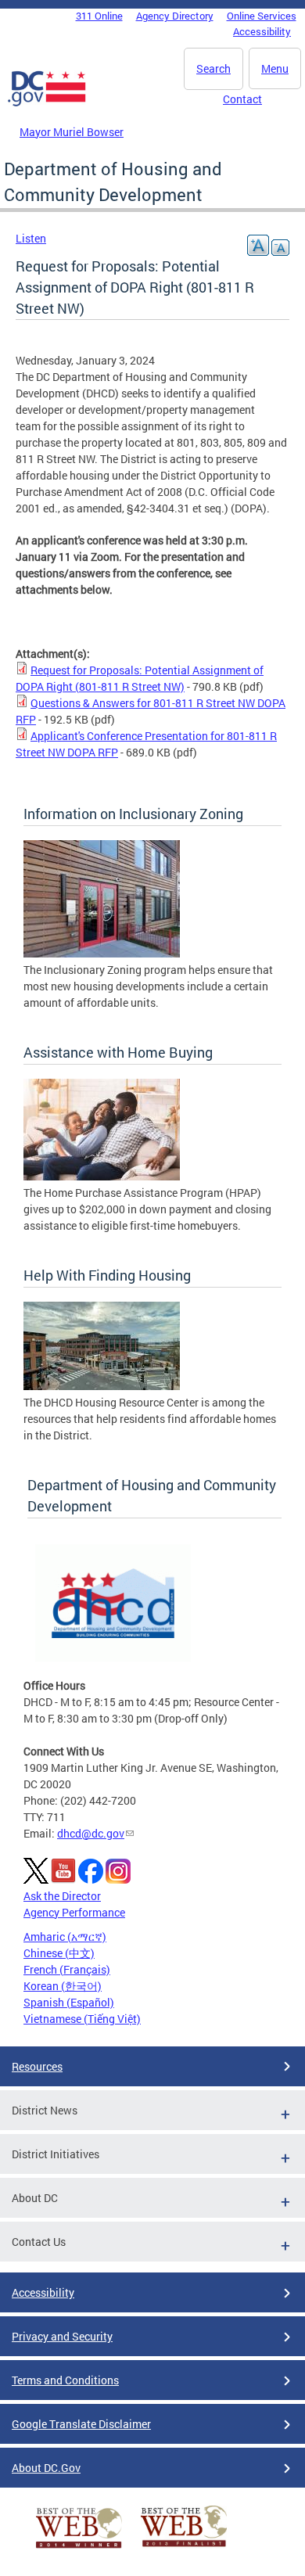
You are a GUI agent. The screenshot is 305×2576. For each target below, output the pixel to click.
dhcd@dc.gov (91, 1833)
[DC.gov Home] (47, 103)
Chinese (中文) (59, 1953)
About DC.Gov (46, 2468)
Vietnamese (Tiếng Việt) (82, 2019)
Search (213, 68)
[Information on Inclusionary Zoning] (102, 953)
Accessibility (262, 31)
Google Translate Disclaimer (81, 2424)
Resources (37, 2066)
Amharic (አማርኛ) (65, 1936)
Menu (275, 68)
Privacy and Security (62, 2336)
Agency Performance (74, 1912)
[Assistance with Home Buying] (102, 1176)
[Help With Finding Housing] (102, 1386)
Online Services (262, 16)
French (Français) (67, 1969)
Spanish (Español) (69, 2002)
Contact (242, 99)
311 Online (99, 16)
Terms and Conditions (65, 2380)
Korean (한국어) (63, 1986)
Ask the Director (62, 1896)
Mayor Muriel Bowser (72, 132)
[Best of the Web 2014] (79, 2548)
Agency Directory (175, 16)
